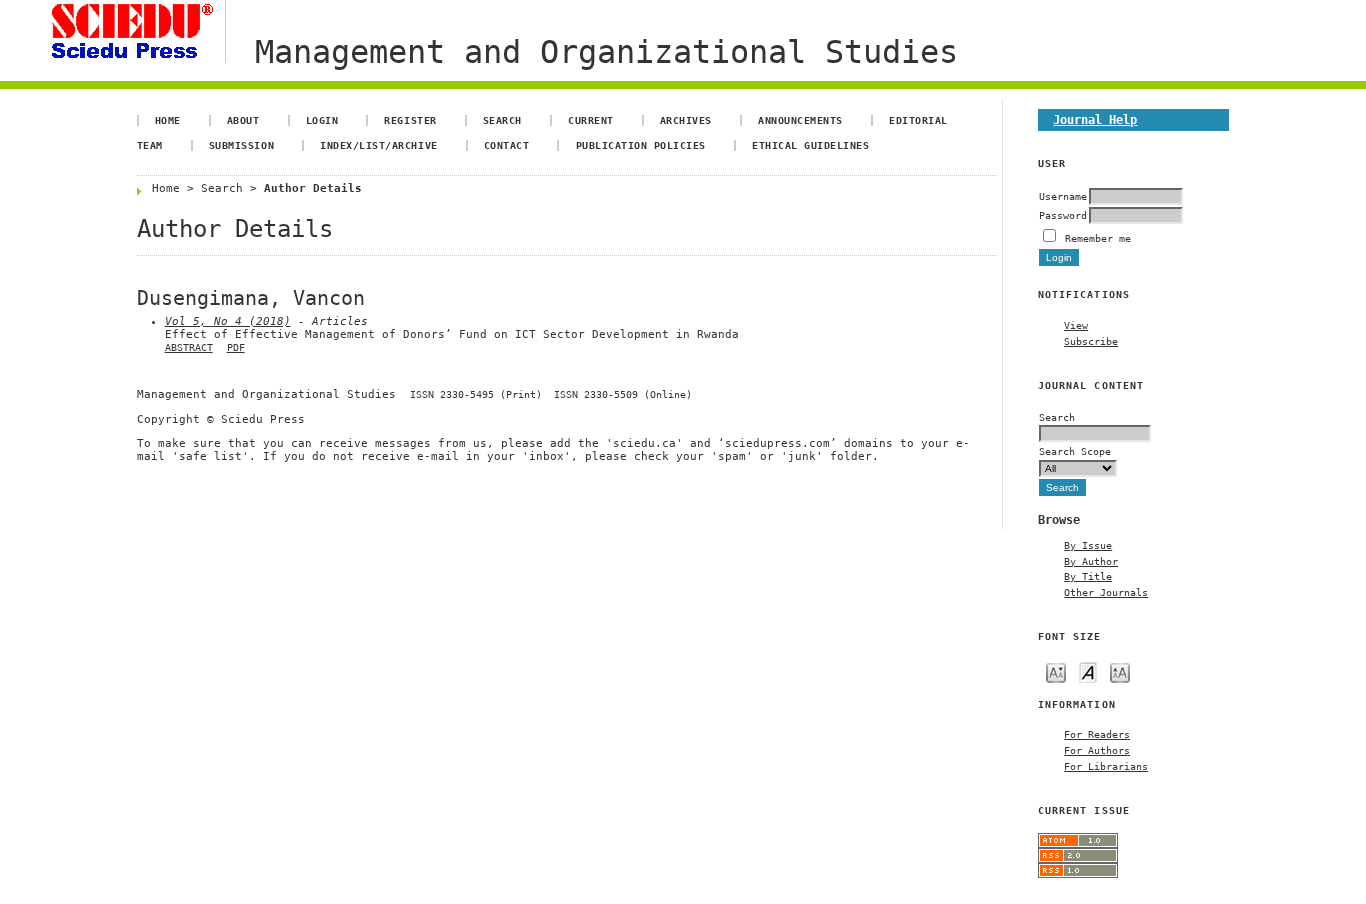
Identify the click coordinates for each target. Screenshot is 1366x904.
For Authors (1097, 750)
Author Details (313, 188)
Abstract (189, 347)
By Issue (1088, 545)
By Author (1091, 561)
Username (1063, 196)
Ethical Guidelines (810, 145)
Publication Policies (641, 145)
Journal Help (1095, 119)
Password (1063, 215)
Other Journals (1106, 592)
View (1076, 325)
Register (410, 120)
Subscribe (1091, 341)
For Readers (1097, 734)
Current (591, 120)
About (243, 120)
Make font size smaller (1056, 671)
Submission (241, 145)
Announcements (800, 120)
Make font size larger (1120, 671)
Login (322, 120)
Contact (507, 145)
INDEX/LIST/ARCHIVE (378, 145)
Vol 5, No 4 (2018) (228, 321)
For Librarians (1106, 766)
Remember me (1098, 238)
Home (168, 120)
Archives (686, 120)
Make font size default (1088, 671)
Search (502, 120)
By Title (1088, 576)
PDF (236, 347)
